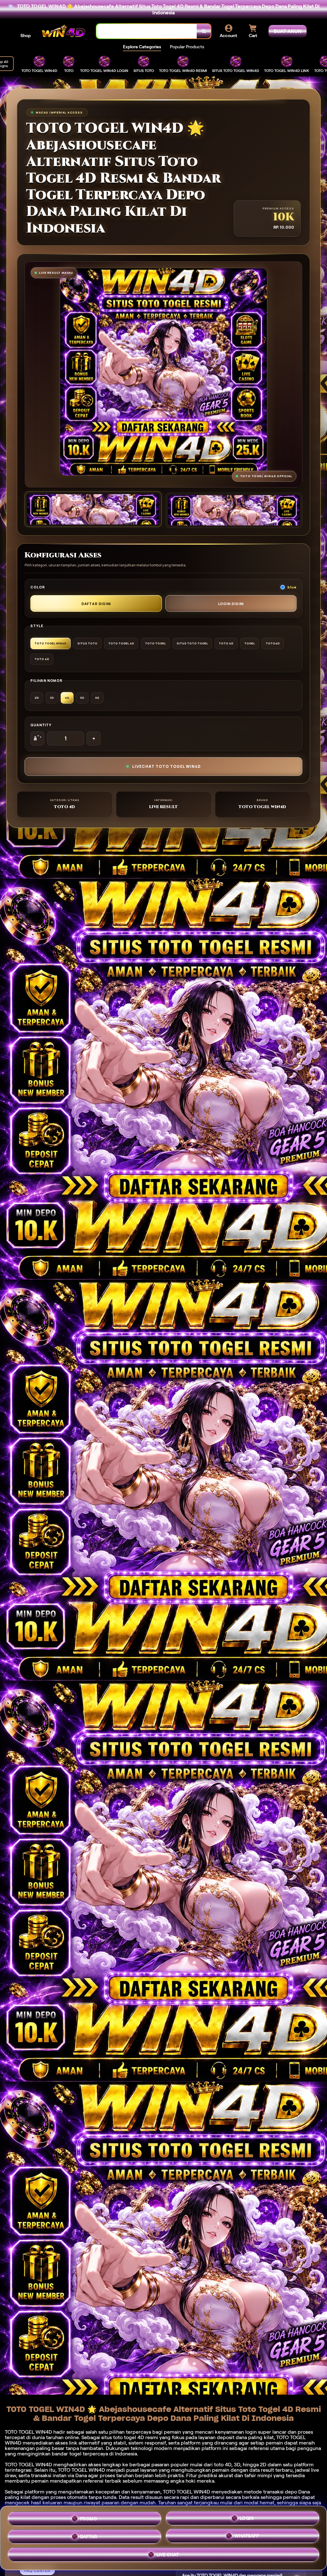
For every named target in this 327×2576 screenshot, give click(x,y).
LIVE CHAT (168, 2557)
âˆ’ (38, 738)
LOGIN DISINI (231, 604)
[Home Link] (64, 31)
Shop (26, 35)
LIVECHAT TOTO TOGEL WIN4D (167, 766)
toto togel (125, 2437)
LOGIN (247, 2517)
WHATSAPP (247, 2538)
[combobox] (147, 31)
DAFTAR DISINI (96, 604)
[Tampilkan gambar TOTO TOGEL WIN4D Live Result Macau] (234, 510)
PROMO (89, 2516)
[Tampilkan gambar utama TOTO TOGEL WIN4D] (93, 509)
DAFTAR (89, 2537)
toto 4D (223, 2465)
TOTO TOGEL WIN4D (186, 2492)
